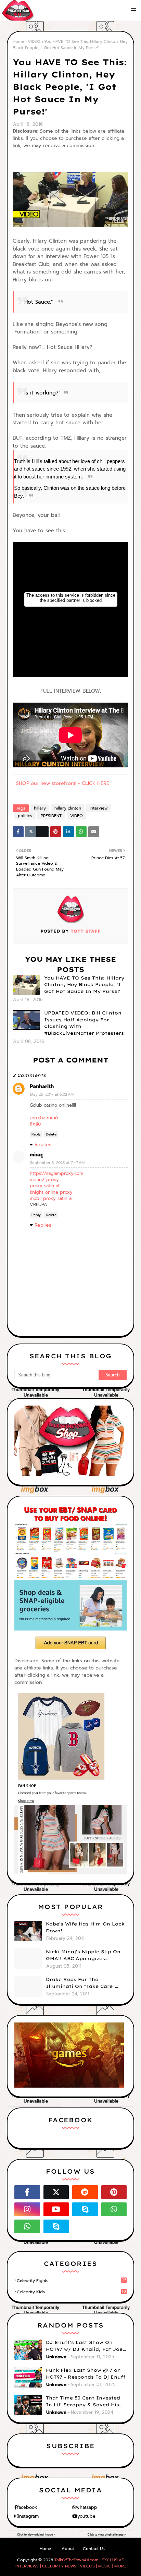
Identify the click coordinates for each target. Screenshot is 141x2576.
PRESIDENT (51, 816)
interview (99, 808)
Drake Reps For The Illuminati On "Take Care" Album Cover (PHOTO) (80, 1983)
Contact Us (94, 2549)
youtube (86, 2516)
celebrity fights (72, 2281)
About (68, 2549)
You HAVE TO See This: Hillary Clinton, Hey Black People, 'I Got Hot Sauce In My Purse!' (84, 985)
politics (25, 816)
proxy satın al (44, 1186)
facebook (27, 2507)
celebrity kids (71, 2292)
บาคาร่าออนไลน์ (44, 1118)
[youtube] (56, 2209)
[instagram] (27, 2209)
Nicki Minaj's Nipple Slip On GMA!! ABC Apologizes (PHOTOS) (83, 1955)
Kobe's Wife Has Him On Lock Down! (85, 1927)
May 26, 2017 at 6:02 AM (52, 1095)
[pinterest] (114, 2192)
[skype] (85, 2209)
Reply (36, 1134)
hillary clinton (68, 808)
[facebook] (27, 2192)
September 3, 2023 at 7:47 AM (57, 1163)
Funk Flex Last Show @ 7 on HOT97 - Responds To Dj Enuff (86, 2373)
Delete (51, 1134)
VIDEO (34, 41)
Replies (43, 1145)
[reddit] (85, 2192)
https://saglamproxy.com (56, 1173)
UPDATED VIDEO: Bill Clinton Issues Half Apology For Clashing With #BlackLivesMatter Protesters (84, 1023)
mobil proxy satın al (51, 1198)
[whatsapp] (114, 2209)
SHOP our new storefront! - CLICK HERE (63, 783)
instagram (28, 2516)
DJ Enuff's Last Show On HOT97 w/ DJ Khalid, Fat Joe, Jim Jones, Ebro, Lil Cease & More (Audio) (85, 2346)
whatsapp (87, 2507)
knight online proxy (51, 1192)
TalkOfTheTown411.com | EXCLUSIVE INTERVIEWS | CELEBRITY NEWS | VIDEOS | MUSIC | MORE (71, 2563)
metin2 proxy (44, 1180)
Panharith (42, 1086)
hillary (40, 808)
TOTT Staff (85, 931)
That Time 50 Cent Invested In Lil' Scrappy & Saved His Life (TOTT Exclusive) (83, 2402)
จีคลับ (35, 1124)
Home (18, 41)
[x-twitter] (56, 2192)
